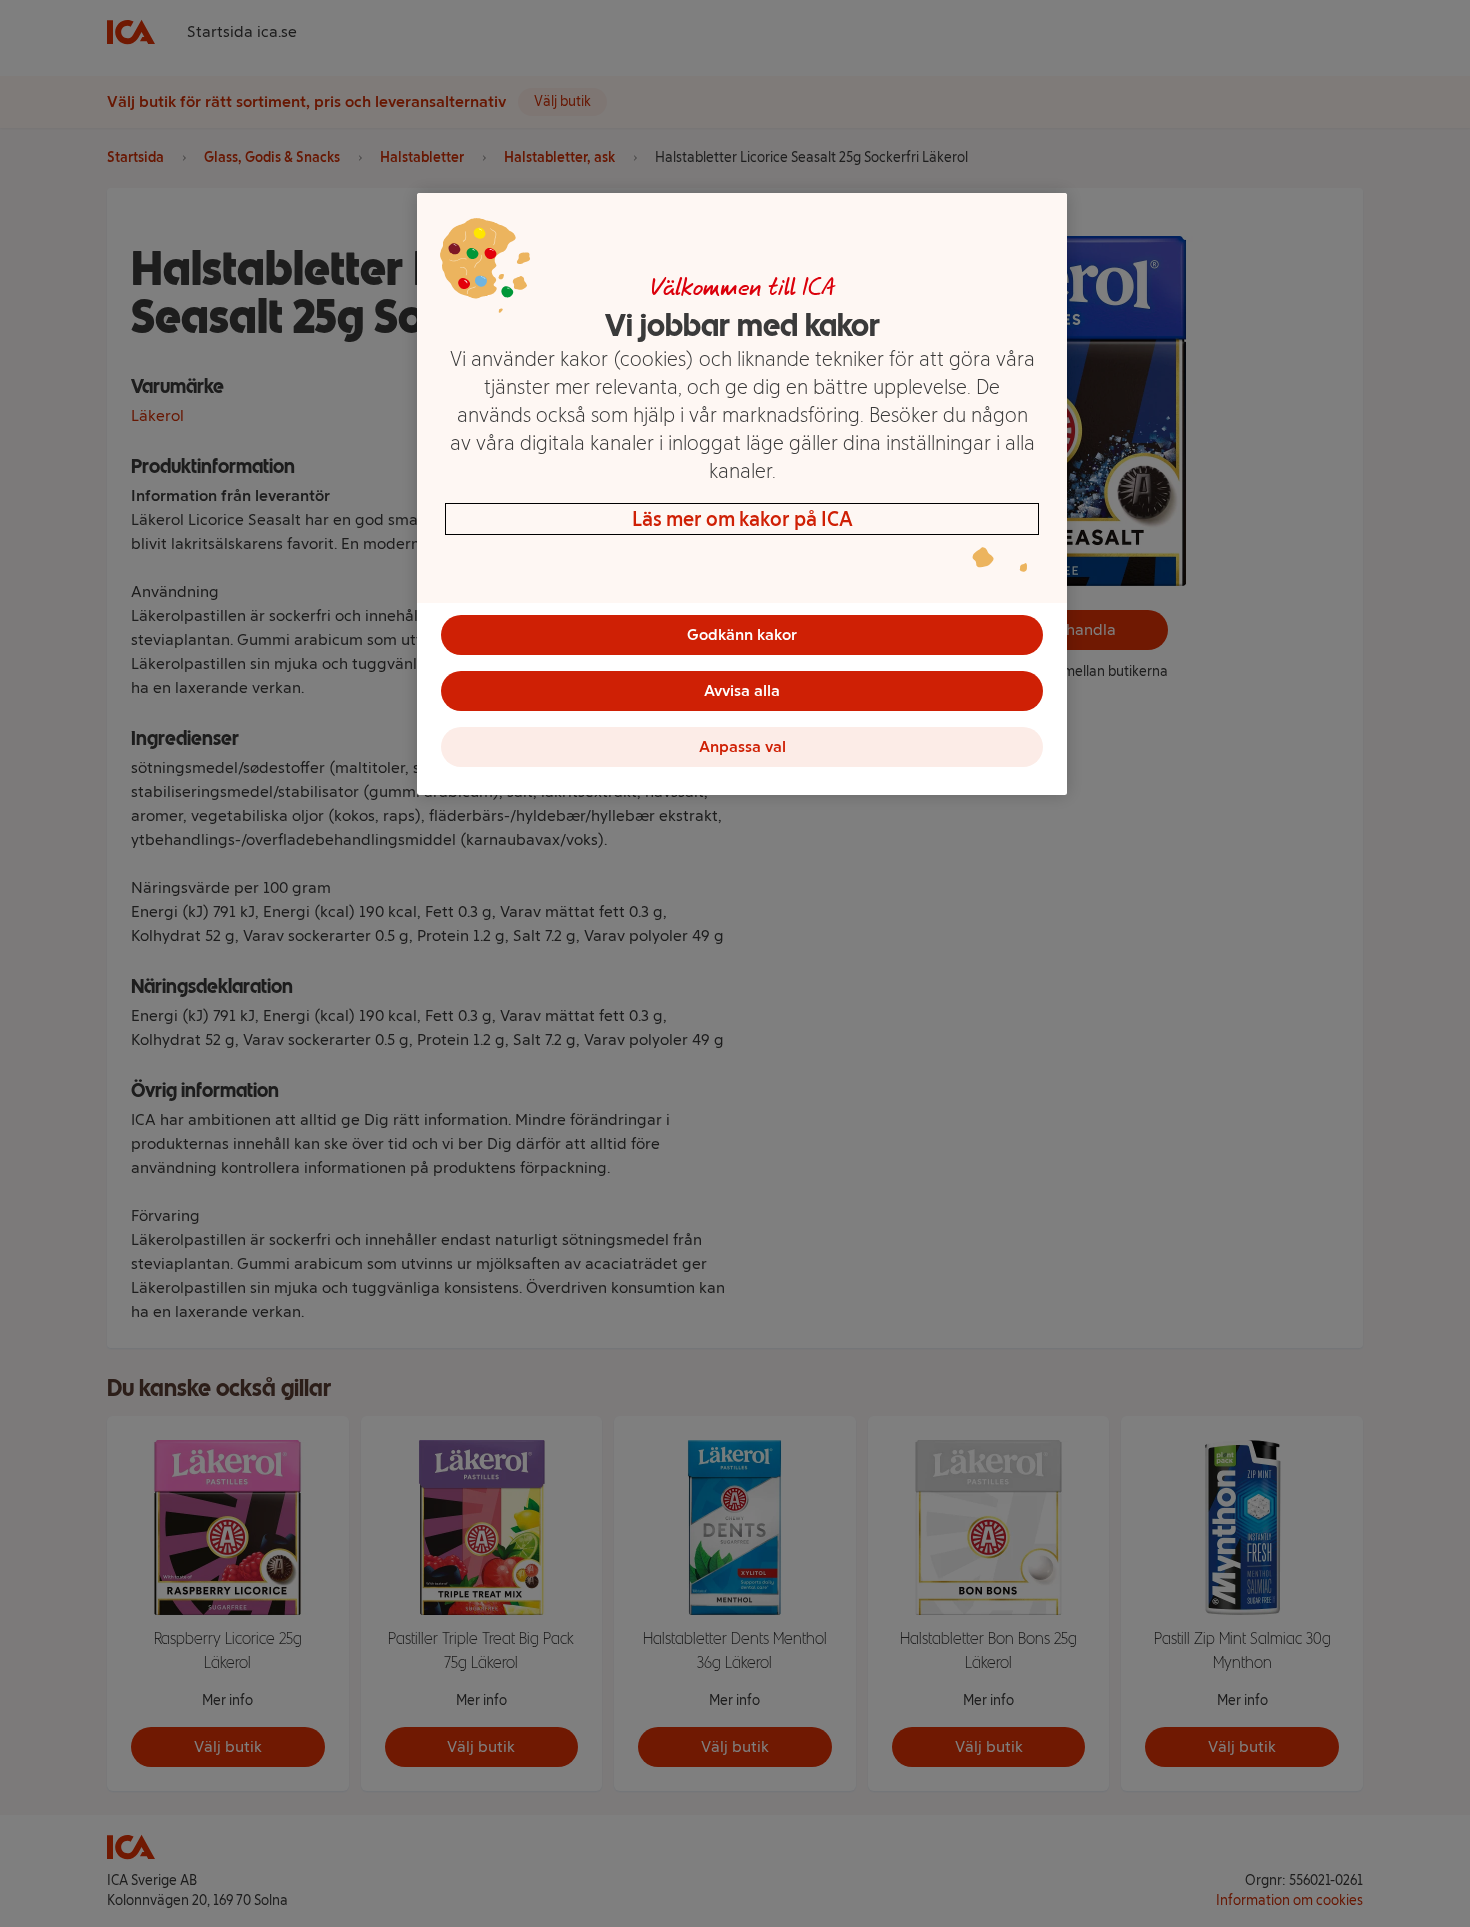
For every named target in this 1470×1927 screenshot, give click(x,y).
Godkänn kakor (742, 634)
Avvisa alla (742, 690)
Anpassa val (742, 746)
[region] (742, 494)
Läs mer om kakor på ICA (742, 519)
